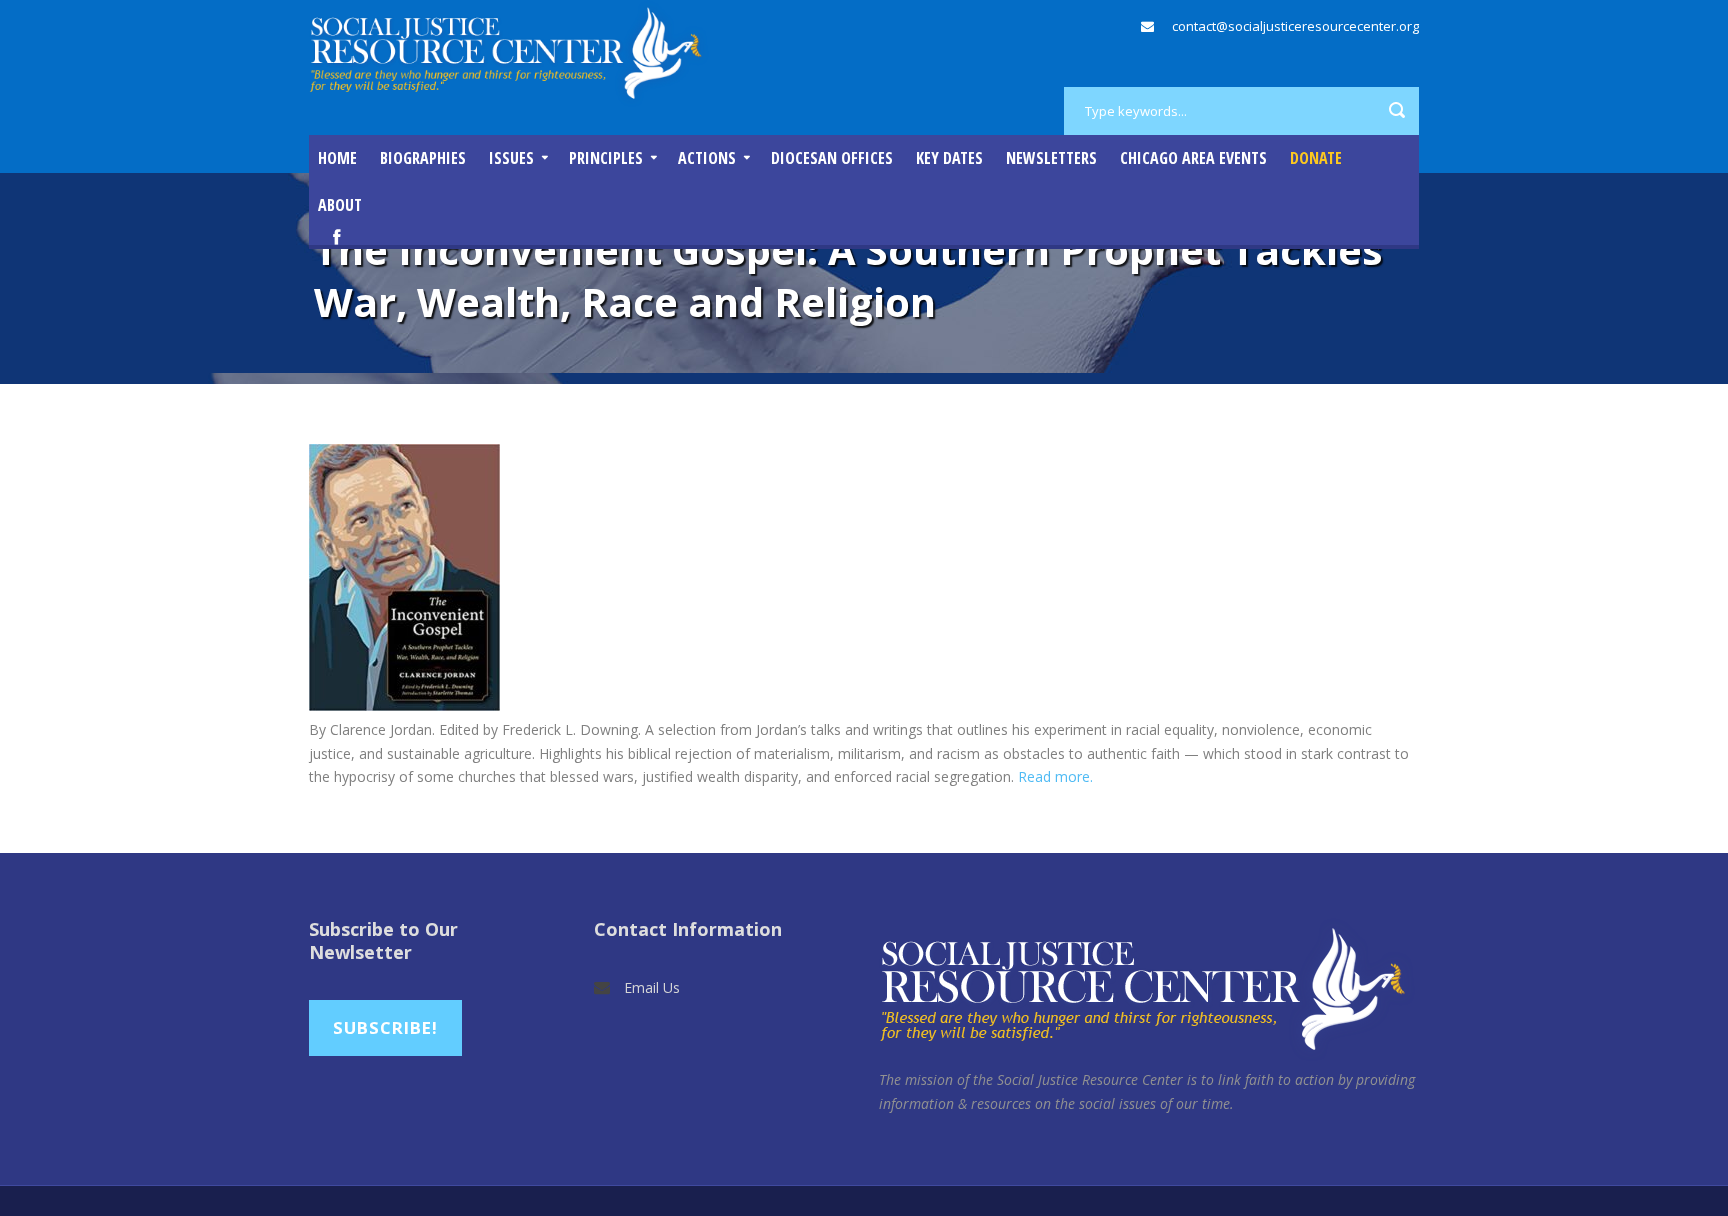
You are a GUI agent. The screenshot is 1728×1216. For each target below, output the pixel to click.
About (340, 205)
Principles (606, 158)
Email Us (652, 987)
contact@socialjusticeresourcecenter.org (1295, 26)
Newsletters (1051, 158)
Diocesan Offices (832, 158)
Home (337, 158)
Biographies (423, 158)
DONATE (1316, 158)
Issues (511, 158)
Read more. (1055, 776)
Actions (707, 158)
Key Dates (949, 158)
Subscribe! (385, 1027)
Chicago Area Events (1193, 158)
